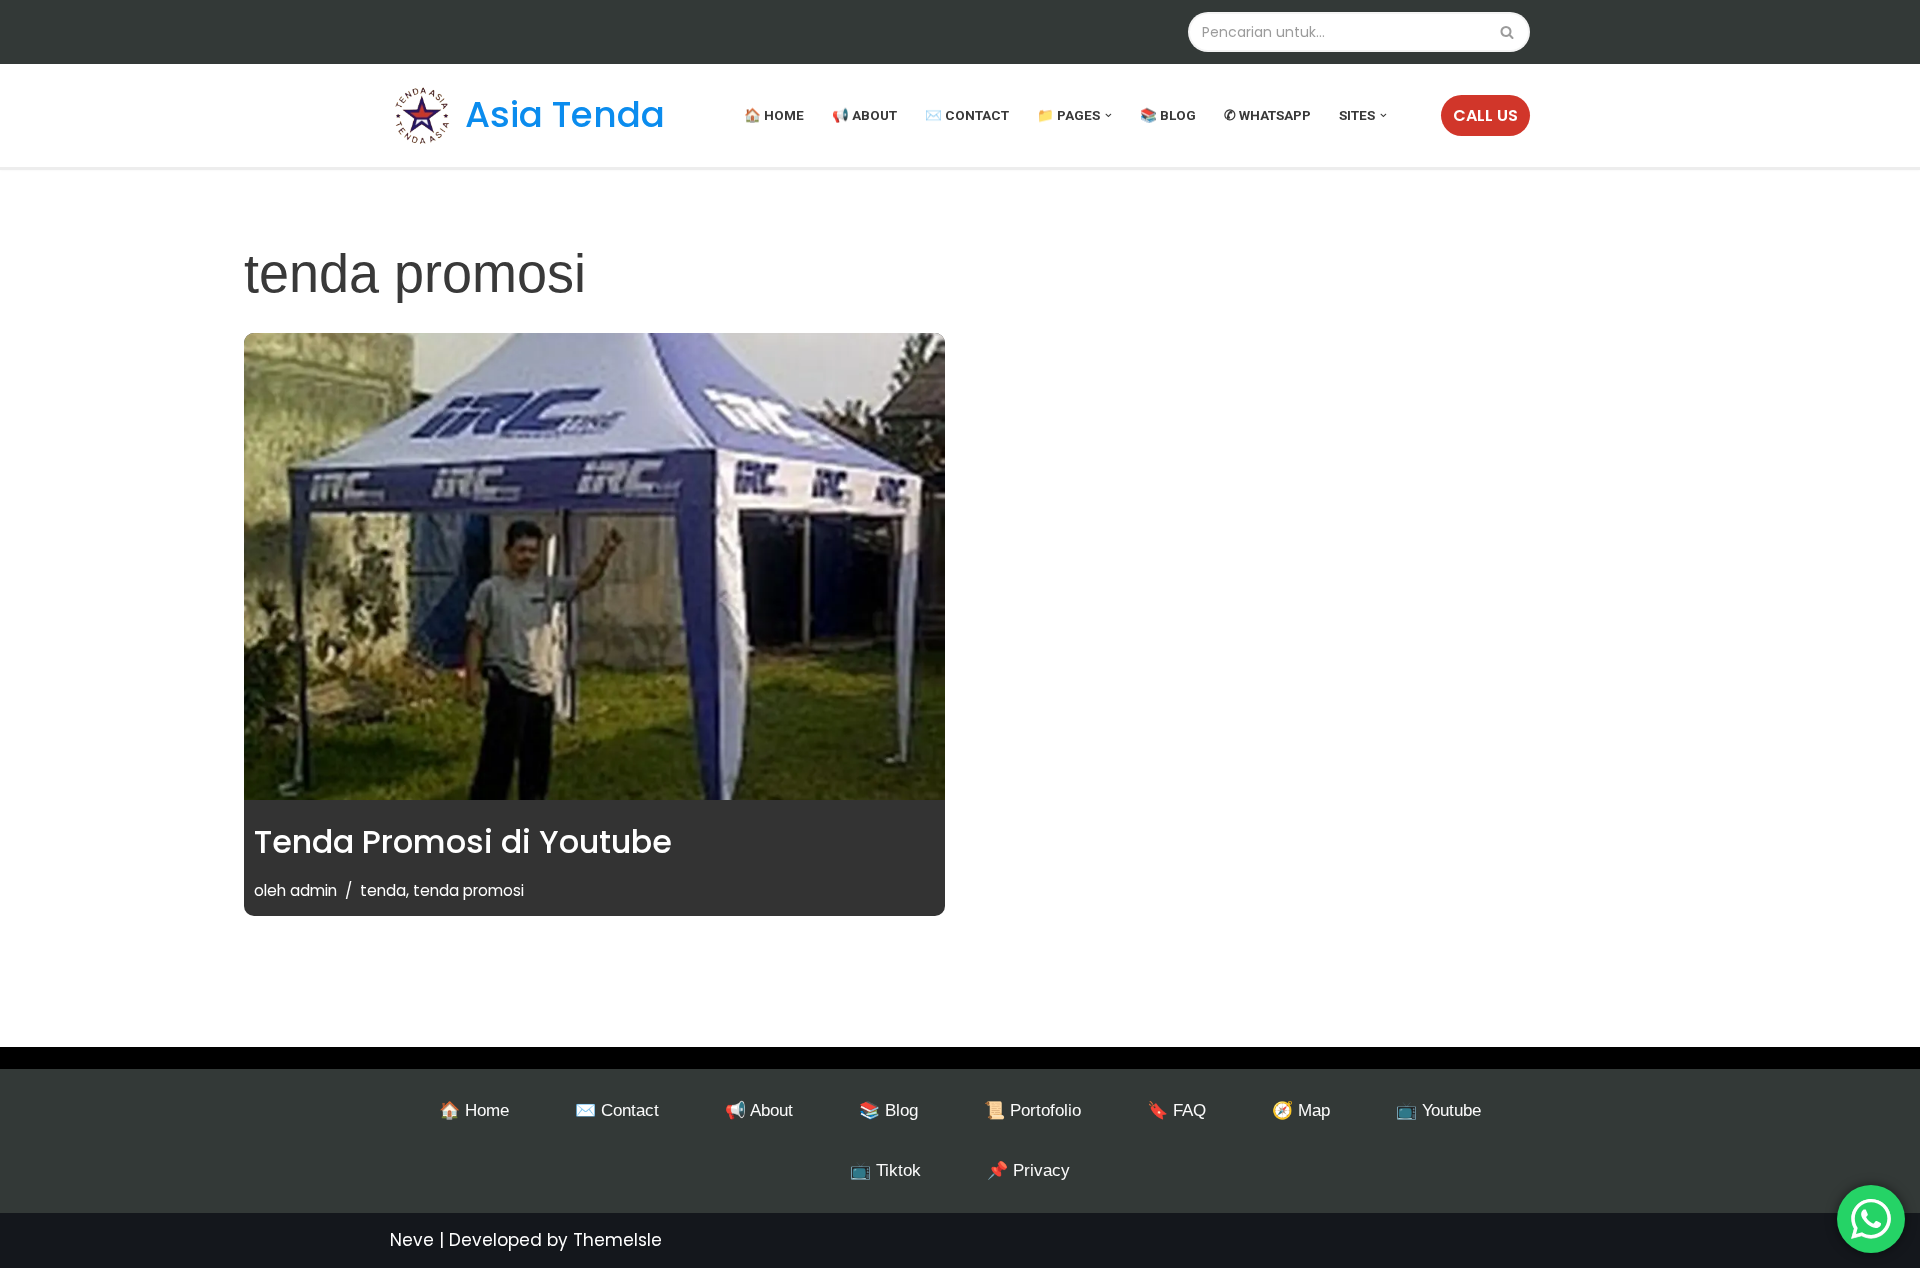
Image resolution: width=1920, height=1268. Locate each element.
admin (313, 890)
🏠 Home (774, 115)
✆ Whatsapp (1267, 115)
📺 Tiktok (885, 1170)
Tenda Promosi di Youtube (463, 841)
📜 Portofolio (1032, 1110)
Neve (412, 1240)
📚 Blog (1168, 115)
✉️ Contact (967, 115)
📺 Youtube (1438, 1110)
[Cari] (1507, 32)
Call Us (1485, 115)
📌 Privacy (1028, 1170)
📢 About (864, 115)
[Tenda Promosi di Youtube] (594, 567)
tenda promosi (468, 890)
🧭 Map (1301, 1110)
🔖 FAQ (1176, 1110)
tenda (383, 890)
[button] (1108, 115)
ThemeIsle (617, 1240)
